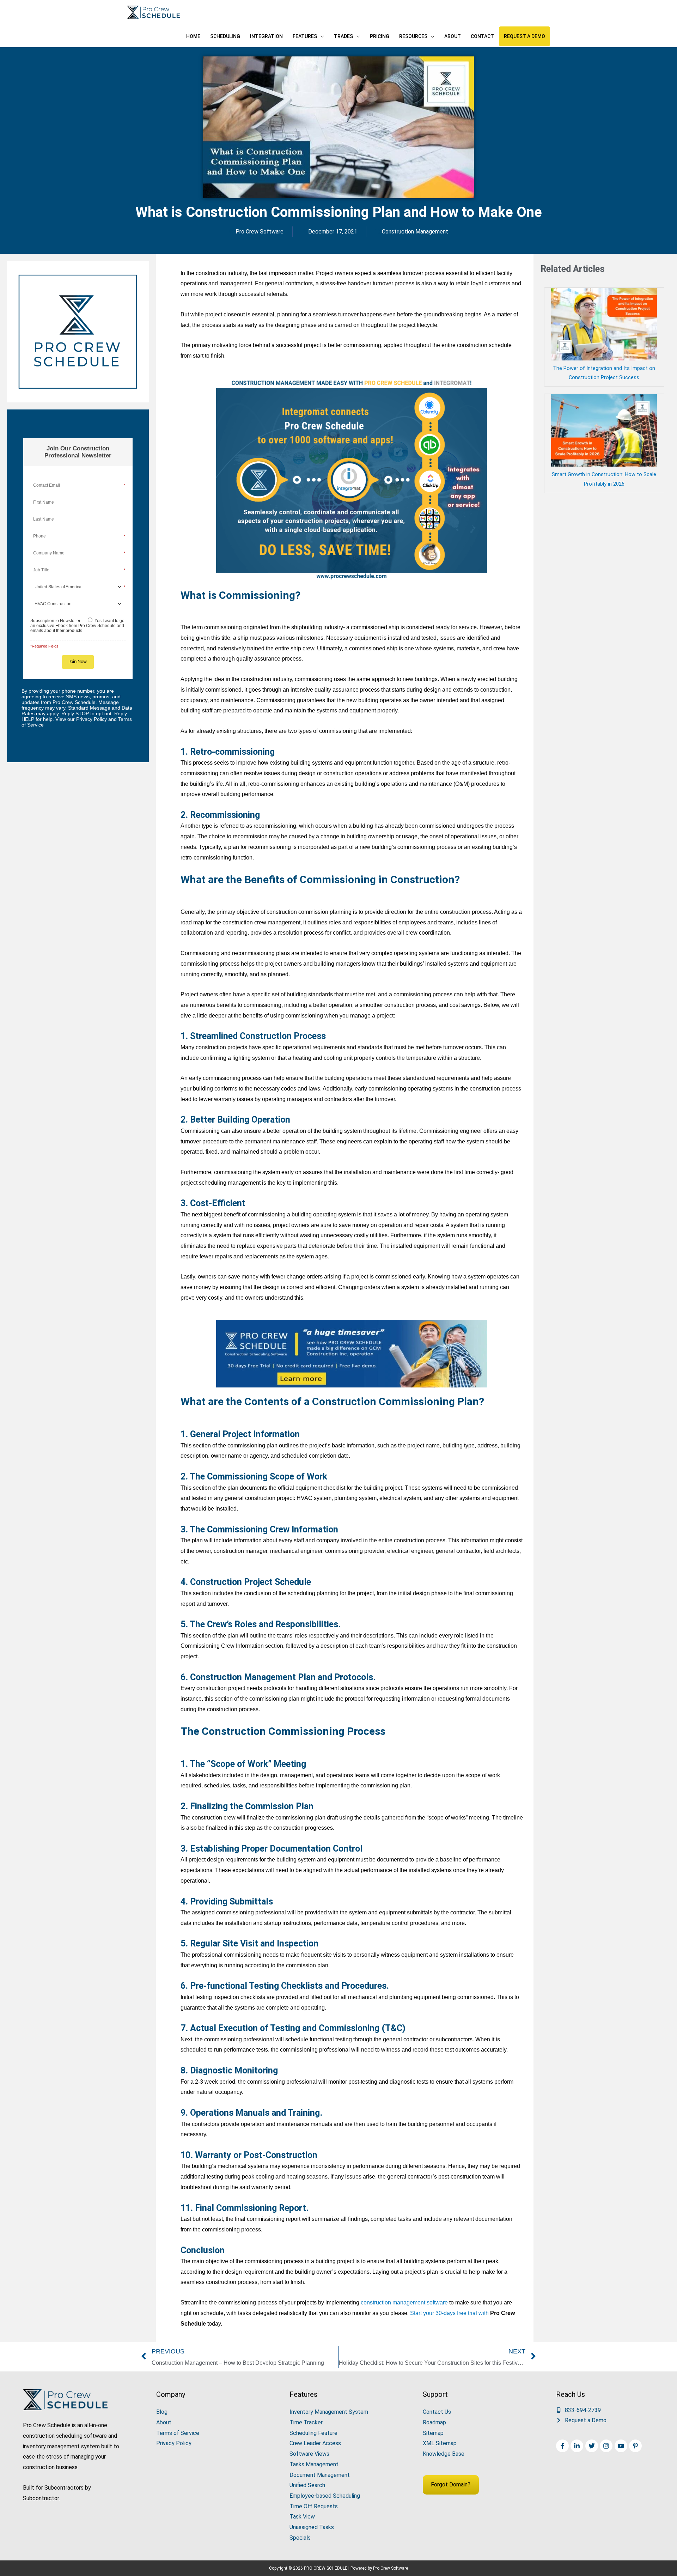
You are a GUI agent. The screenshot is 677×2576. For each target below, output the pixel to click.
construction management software (404, 2302)
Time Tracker (306, 2422)
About (164, 2422)
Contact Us (437, 2412)
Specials (300, 2538)
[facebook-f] (563, 2446)
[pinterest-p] (636, 2446)
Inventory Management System (329, 2412)
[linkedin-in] (578, 2446)
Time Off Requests (314, 2506)
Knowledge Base (444, 2454)
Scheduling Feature (313, 2433)
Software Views (309, 2454)
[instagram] (607, 2446)
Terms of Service (178, 2433)
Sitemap (433, 2433)
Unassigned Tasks (312, 2527)
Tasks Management (314, 2464)
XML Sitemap (440, 2443)
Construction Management (415, 232)
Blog (162, 2412)
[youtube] (622, 2446)
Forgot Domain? (451, 2484)
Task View (302, 2517)
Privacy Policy (174, 2443)
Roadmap (434, 2422)
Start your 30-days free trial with (450, 2313)
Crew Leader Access (315, 2443)
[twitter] (593, 2446)
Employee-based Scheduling (325, 2496)
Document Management (320, 2475)
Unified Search (307, 2485)
